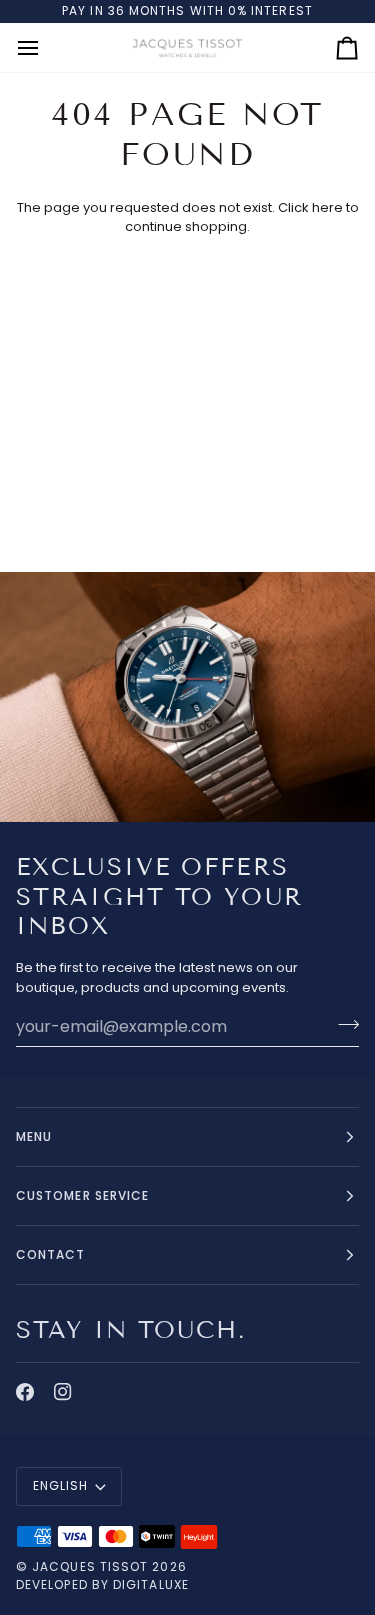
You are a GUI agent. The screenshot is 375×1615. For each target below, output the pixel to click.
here (327, 207)
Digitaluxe (151, 1584)
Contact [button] (51, 1254)
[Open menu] (46, 48)
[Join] (342, 1024)
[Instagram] (63, 1392)
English (61, 1485)
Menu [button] (34, 1136)
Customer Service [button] (82, 1195)
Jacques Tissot (90, 1566)
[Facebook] (25, 1392)
